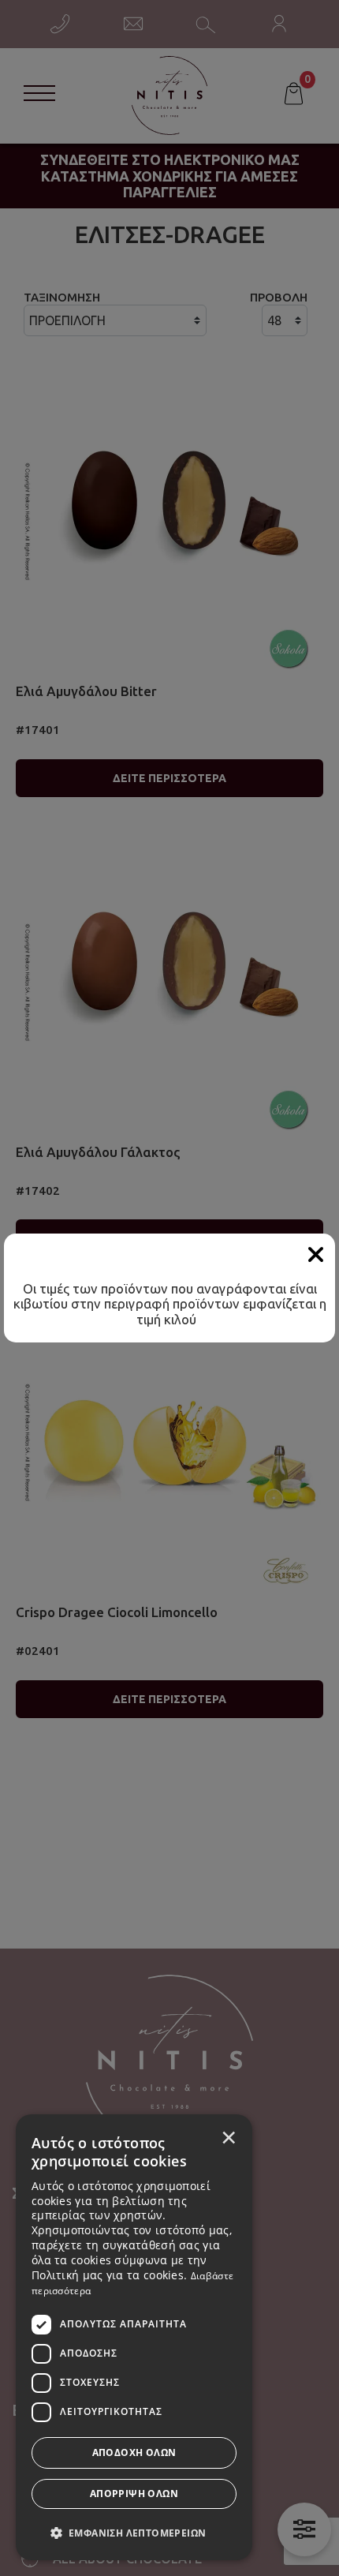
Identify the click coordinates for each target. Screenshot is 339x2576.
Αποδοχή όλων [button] (134, 2452)
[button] (134, 2532)
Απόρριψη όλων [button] (134, 2494)
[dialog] (134, 2337)
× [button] (229, 2137)
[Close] (315, 1255)
